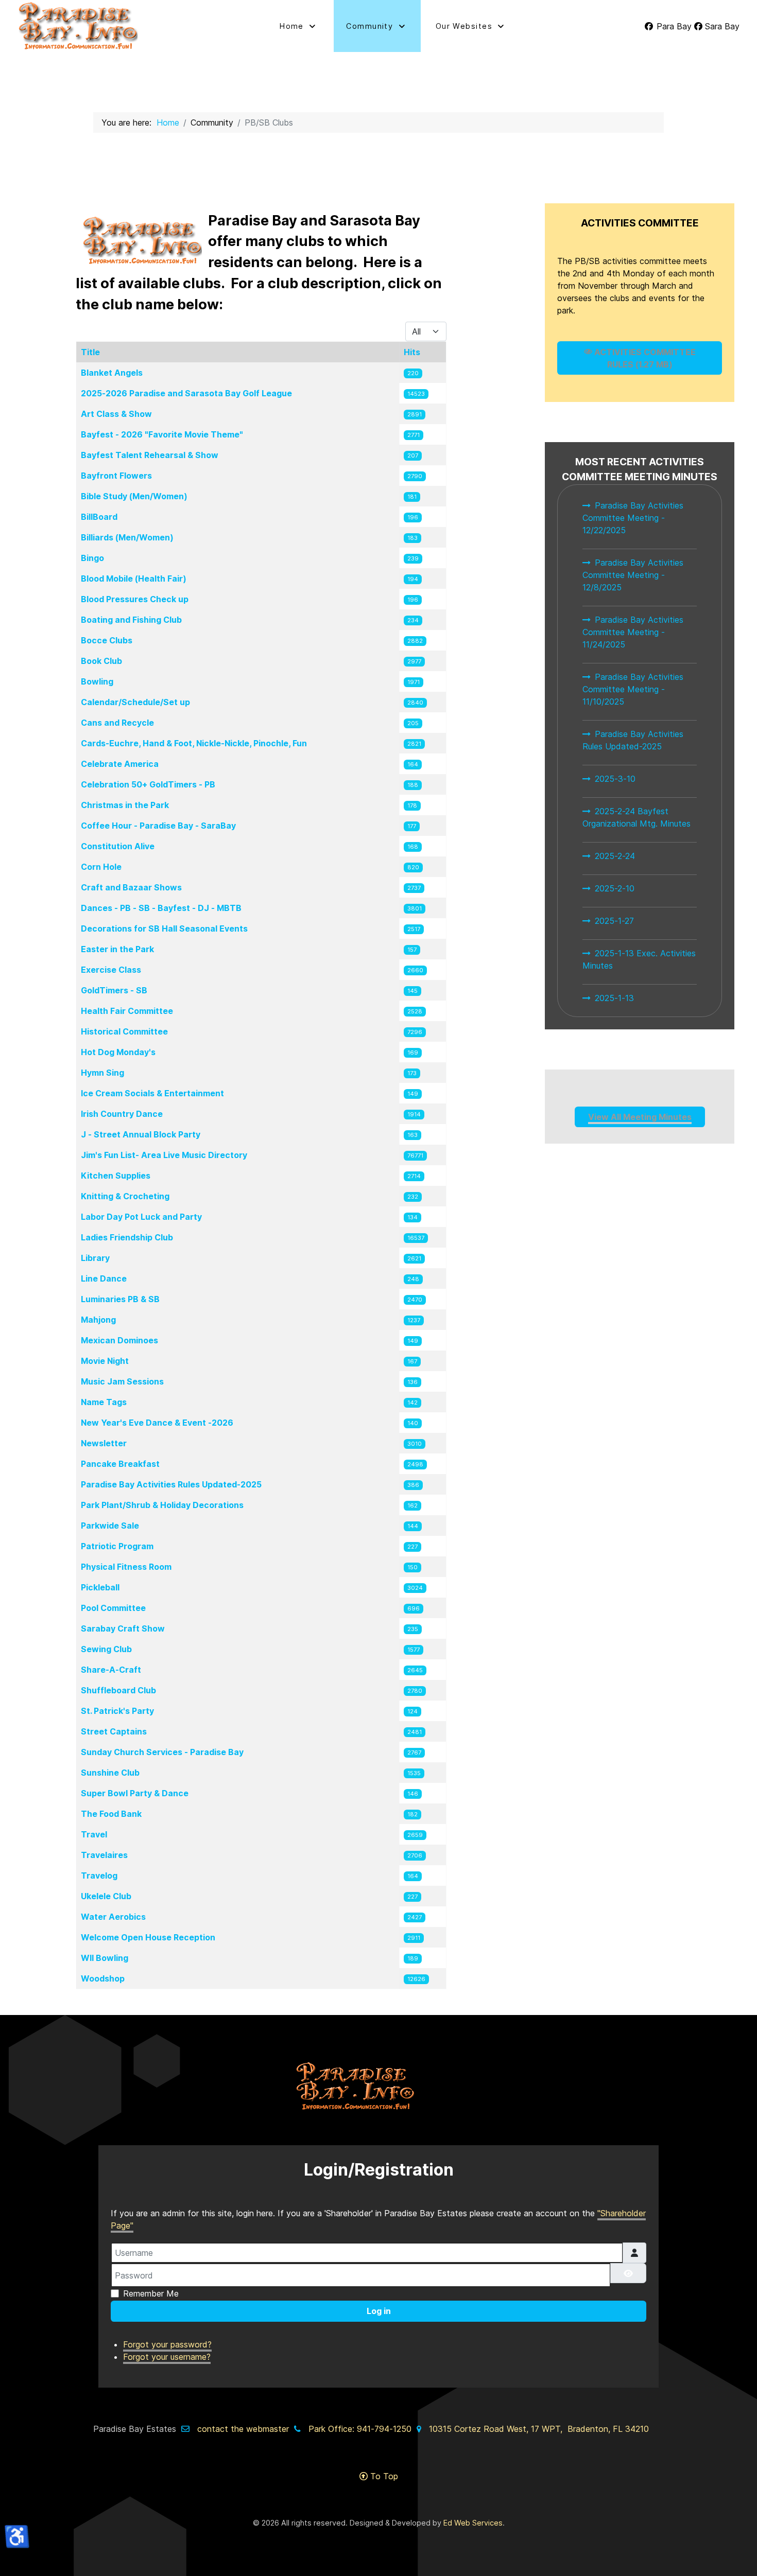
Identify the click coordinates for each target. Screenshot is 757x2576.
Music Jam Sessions (122, 1381)
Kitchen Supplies (116, 1176)
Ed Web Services (473, 2523)
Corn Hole (101, 867)
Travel (94, 1834)
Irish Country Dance (122, 1114)
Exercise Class (111, 970)
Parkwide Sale (110, 1526)
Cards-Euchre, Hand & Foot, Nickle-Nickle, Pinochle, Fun (194, 743)
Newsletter (104, 1443)
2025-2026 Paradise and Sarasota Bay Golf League (186, 393)
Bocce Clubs (107, 640)
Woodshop (103, 1978)
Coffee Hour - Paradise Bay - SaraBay (158, 826)
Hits (412, 352)
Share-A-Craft (111, 1670)
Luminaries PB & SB (120, 1299)
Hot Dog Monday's (118, 1052)
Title (90, 352)
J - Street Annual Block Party (141, 1134)
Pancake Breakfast (120, 1464)
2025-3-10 (615, 779)
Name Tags (104, 1402)
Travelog (99, 1876)
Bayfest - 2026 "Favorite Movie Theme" (162, 434)
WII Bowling (105, 1958)
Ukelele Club (106, 1896)
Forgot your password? (167, 2344)
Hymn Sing (102, 1073)
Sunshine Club (110, 1773)
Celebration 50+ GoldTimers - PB (148, 784)
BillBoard (99, 517)
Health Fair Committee (127, 1011)
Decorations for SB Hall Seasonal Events (164, 928)
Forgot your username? (167, 2357)
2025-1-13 (614, 998)
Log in (379, 2311)
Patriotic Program (117, 1546)
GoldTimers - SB (114, 990)
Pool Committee (113, 1608)
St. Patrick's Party (117, 1711)
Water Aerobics (113, 1917)
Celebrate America (120, 764)
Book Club (101, 661)
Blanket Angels (112, 373)
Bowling (97, 681)
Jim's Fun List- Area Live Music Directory (164, 1155)
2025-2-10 (615, 888)
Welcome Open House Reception (148, 1937)
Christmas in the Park (125, 805)
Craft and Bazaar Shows (131, 887)
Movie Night (105, 1361)
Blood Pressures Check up (135, 599)
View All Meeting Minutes (640, 1117)
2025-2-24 (615, 856)
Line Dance (104, 1278)
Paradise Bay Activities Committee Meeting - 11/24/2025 (633, 632)
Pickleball (100, 1587)
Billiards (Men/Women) (127, 537)
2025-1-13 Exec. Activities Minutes (639, 959)
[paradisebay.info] (125, 26)
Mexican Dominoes (119, 1340)
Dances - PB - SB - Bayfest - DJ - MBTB (161, 908)
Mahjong (98, 1320)
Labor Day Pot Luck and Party (141, 1217)
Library (95, 1258)
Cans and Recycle (117, 723)
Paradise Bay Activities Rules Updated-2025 (171, 1484)
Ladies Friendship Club (127, 1237)
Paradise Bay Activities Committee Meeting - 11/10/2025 (633, 689)
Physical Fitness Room (126, 1567)
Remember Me (151, 2293)
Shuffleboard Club (118, 1690)
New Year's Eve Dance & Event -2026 (157, 1423)
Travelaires (104, 1855)
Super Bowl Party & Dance (135, 1793)
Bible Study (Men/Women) (134, 496)
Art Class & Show (116, 414)
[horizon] (378, 2086)
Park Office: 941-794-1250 (360, 2429)
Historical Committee (124, 1031)
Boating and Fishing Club (131, 620)
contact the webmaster (243, 2429)
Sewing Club (106, 1649)
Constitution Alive (118, 846)
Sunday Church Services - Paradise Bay (162, 1752)
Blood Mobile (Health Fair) (134, 579)
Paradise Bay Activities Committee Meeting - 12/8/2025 (633, 575)
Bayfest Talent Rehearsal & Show (150, 455)
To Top (383, 2476)
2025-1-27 (614, 921)
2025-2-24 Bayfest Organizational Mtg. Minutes (636, 817)
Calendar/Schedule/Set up (135, 702)
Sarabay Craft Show (123, 1628)
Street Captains (114, 1731)
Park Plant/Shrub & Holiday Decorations (162, 1505)
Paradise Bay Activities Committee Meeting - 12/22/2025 (633, 518)
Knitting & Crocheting (125, 1196)
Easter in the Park (117, 949)
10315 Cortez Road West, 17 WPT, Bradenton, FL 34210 (539, 2429)
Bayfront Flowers (116, 476)
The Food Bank (111, 1814)
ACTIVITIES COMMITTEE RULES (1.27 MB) (644, 358)
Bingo (92, 558)
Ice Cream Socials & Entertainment (152, 1093)
